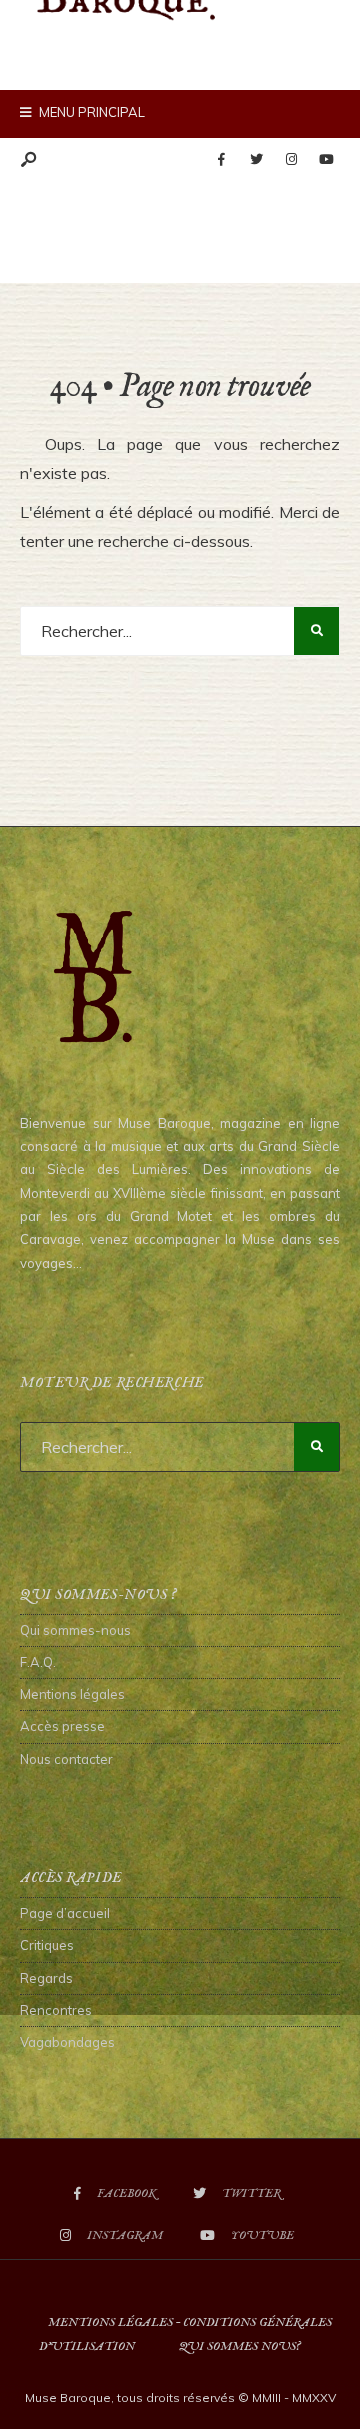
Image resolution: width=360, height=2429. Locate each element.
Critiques (47, 1945)
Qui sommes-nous (75, 1630)
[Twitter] (256, 160)
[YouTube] (326, 160)
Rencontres (56, 2010)
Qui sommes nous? (239, 2346)
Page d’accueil (65, 1913)
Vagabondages (67, 2042)
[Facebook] (221, 160)
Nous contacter (66, 1759)
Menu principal (90, 112)
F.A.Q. (38, 1662)
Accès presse (62, 1726)
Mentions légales (72, 1694)
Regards (46, 1978)
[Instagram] (291, 160)
